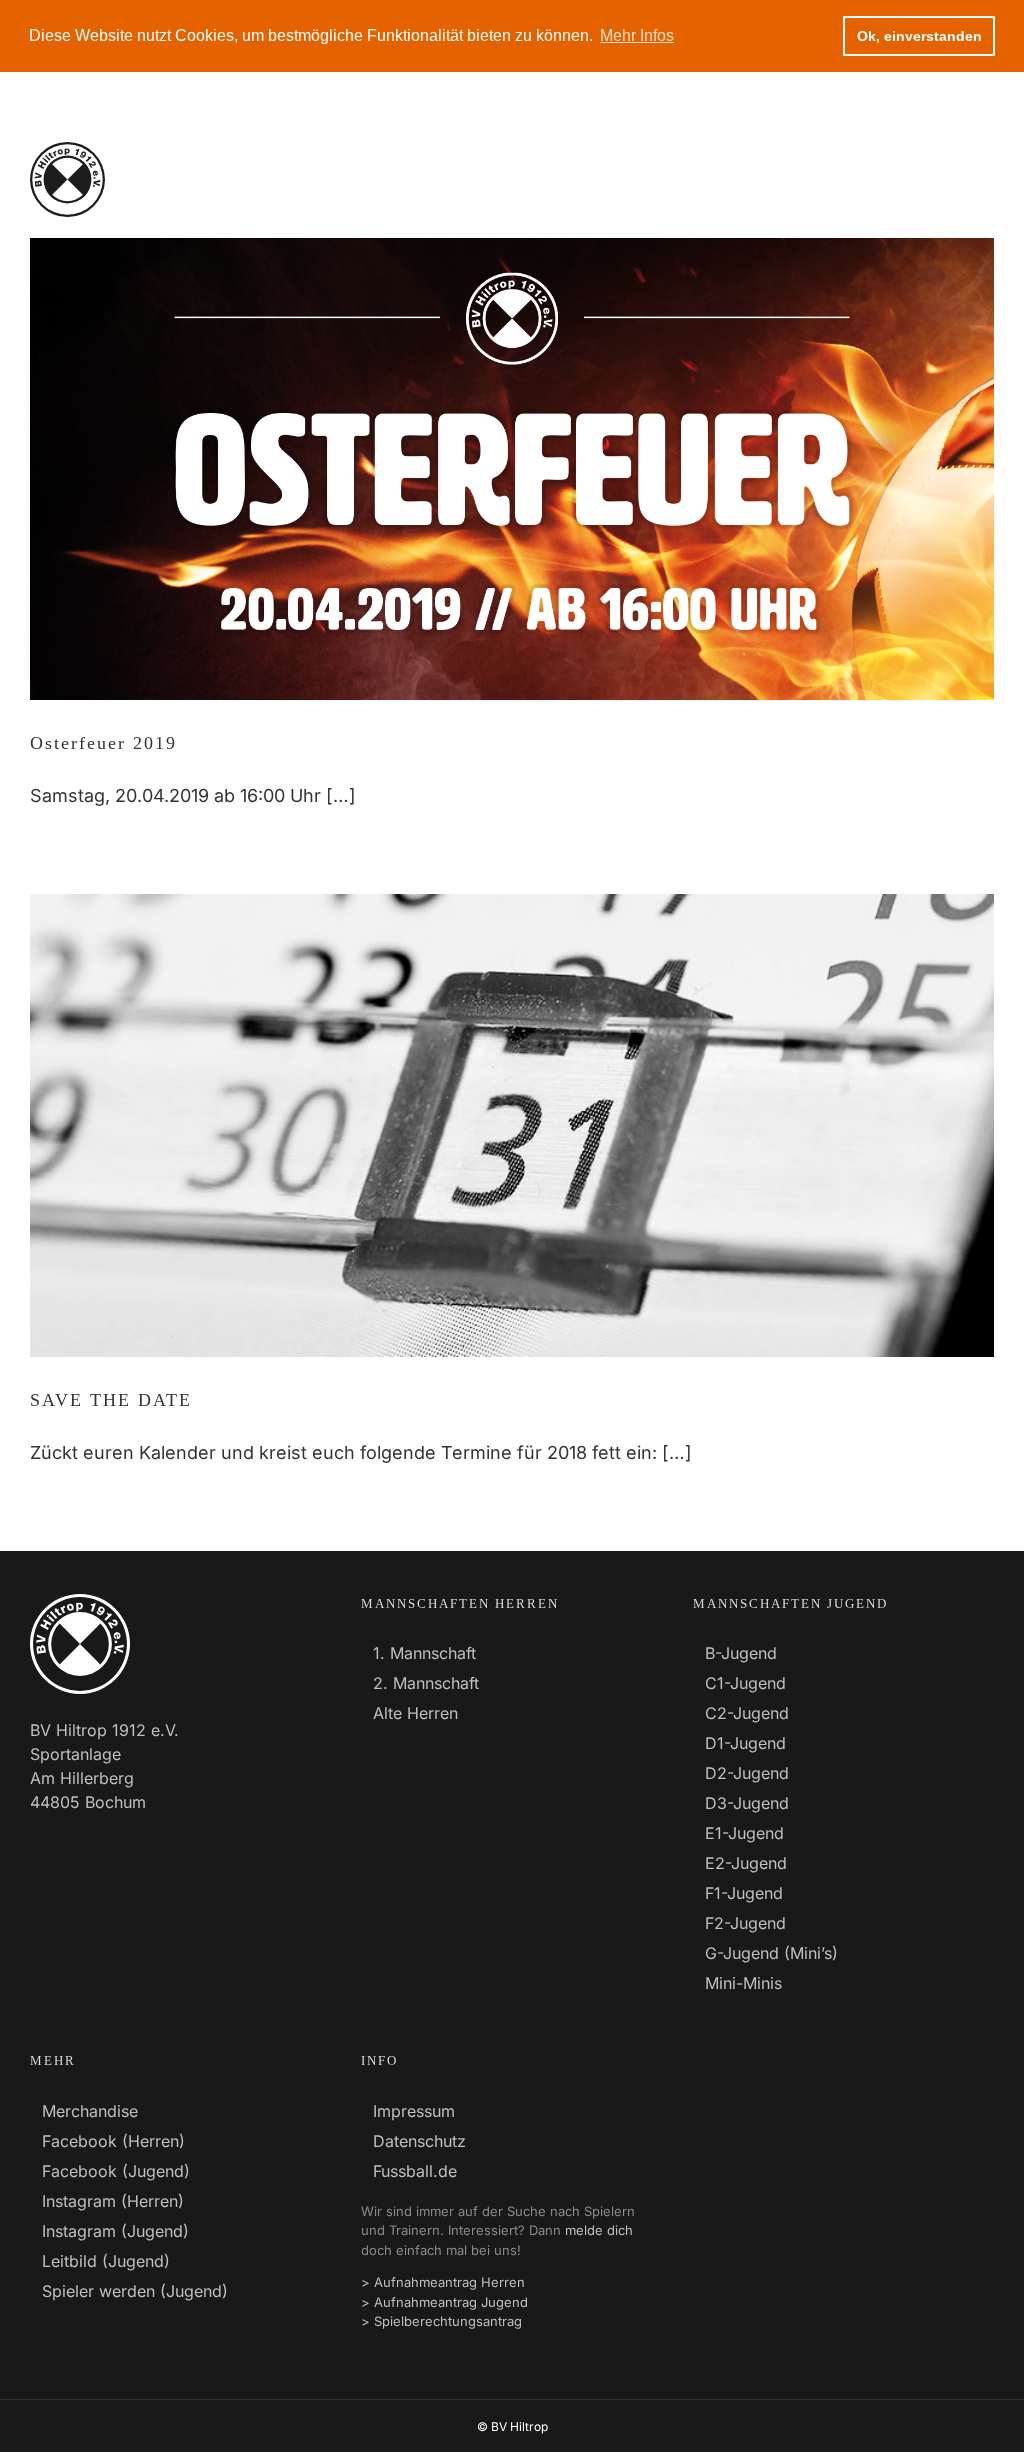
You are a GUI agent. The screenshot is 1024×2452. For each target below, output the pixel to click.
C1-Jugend (745, 1683)
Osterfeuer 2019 (103, 743)
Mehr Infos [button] (637, 35)
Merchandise (90, 2111)
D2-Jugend (747, 1773)
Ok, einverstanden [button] (919, 36)
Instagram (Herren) (113, 2201)
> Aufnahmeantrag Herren (443, 2282)
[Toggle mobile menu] (982, 179)
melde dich (599, 2230)
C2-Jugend (747, 1713)
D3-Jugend (747, 1803)
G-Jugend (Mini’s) (771, 1953)
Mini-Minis (743, 1983)
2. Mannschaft (426, 1683)
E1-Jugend (744, 1833)
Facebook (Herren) (113, 2141)
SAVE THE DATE (111, 1400)
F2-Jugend (745, 1923)
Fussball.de (415, 2171)
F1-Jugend (744, 1893)
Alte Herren (415, 1713)
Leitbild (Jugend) (106, 2261)
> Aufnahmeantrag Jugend (444, 2302)
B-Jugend (741, 1653)
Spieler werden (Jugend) (135, 2291)
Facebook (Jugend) (116, 2171)
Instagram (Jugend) (115, 2231)
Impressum (414, 2111)
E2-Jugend (746, 1863)
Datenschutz (419, 2141)
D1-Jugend (745, 1743)
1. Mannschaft (424, 1653)
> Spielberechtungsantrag (441, 2321)
